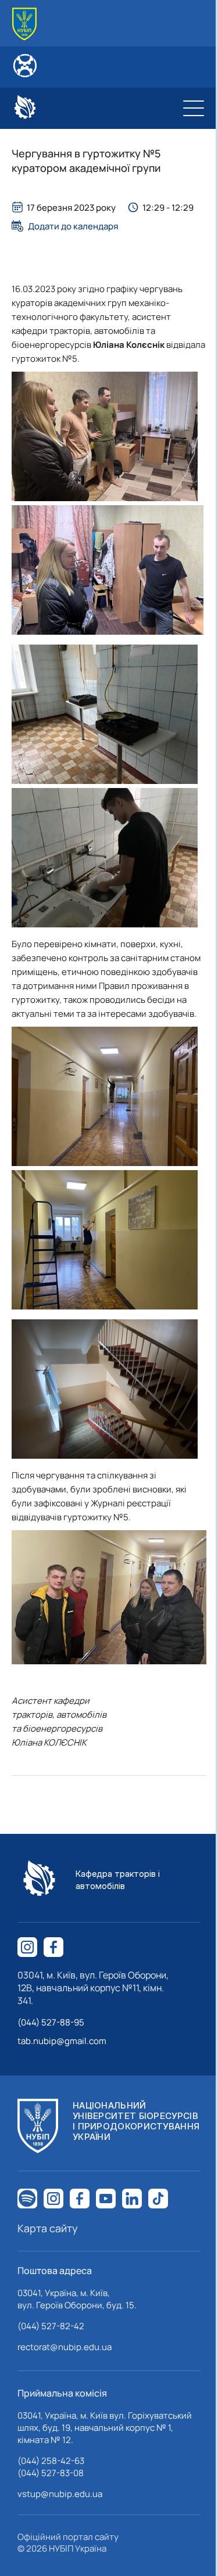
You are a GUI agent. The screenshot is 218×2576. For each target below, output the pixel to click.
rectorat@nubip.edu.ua (65, 2347)
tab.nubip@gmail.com (62, 2041)
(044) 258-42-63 (51, 2461)
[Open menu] (194, 108)
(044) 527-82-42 (51, 2326)
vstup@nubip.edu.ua (60, 2494)
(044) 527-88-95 (51, 2022)
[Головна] (24, 24)
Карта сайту (48, 2228)
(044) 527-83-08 (51, 2473)
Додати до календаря (73, 226)
